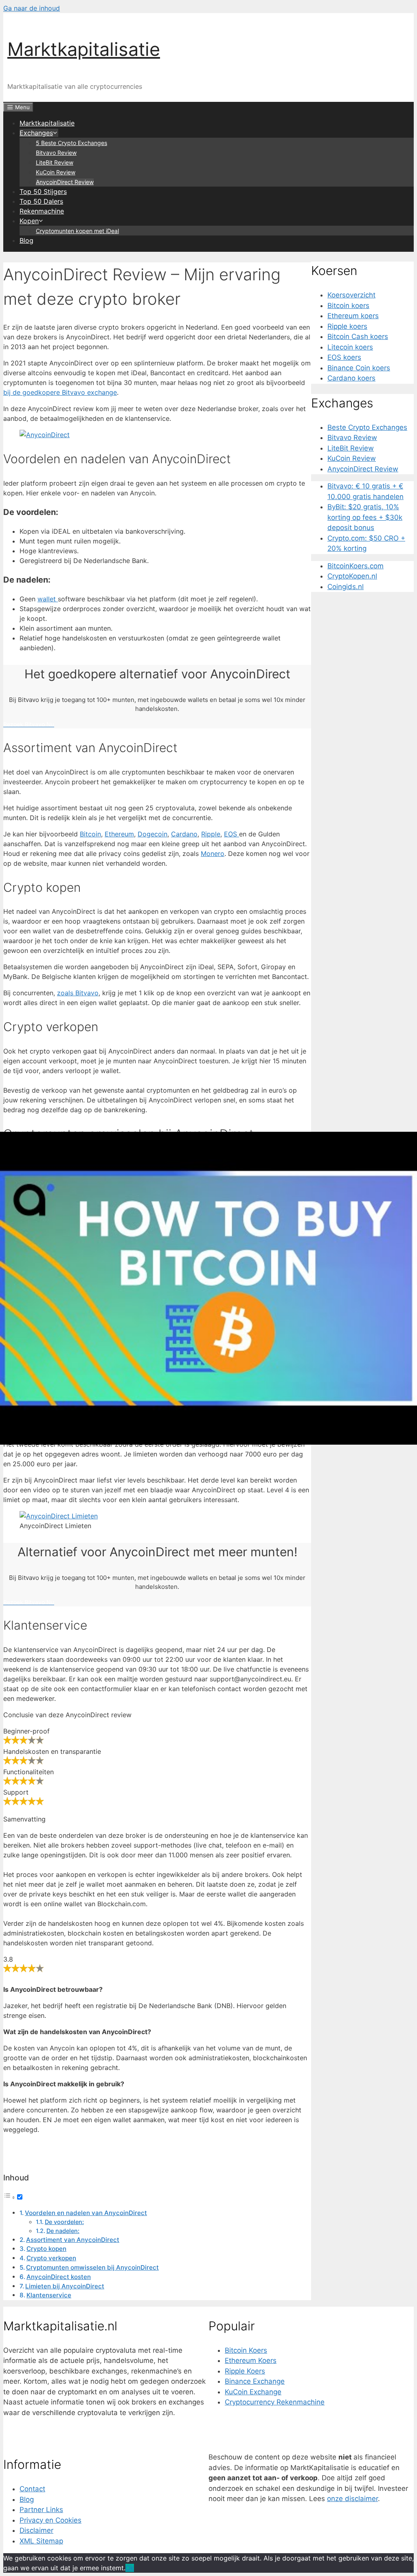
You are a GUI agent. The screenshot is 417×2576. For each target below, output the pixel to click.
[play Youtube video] (208, 1288)
